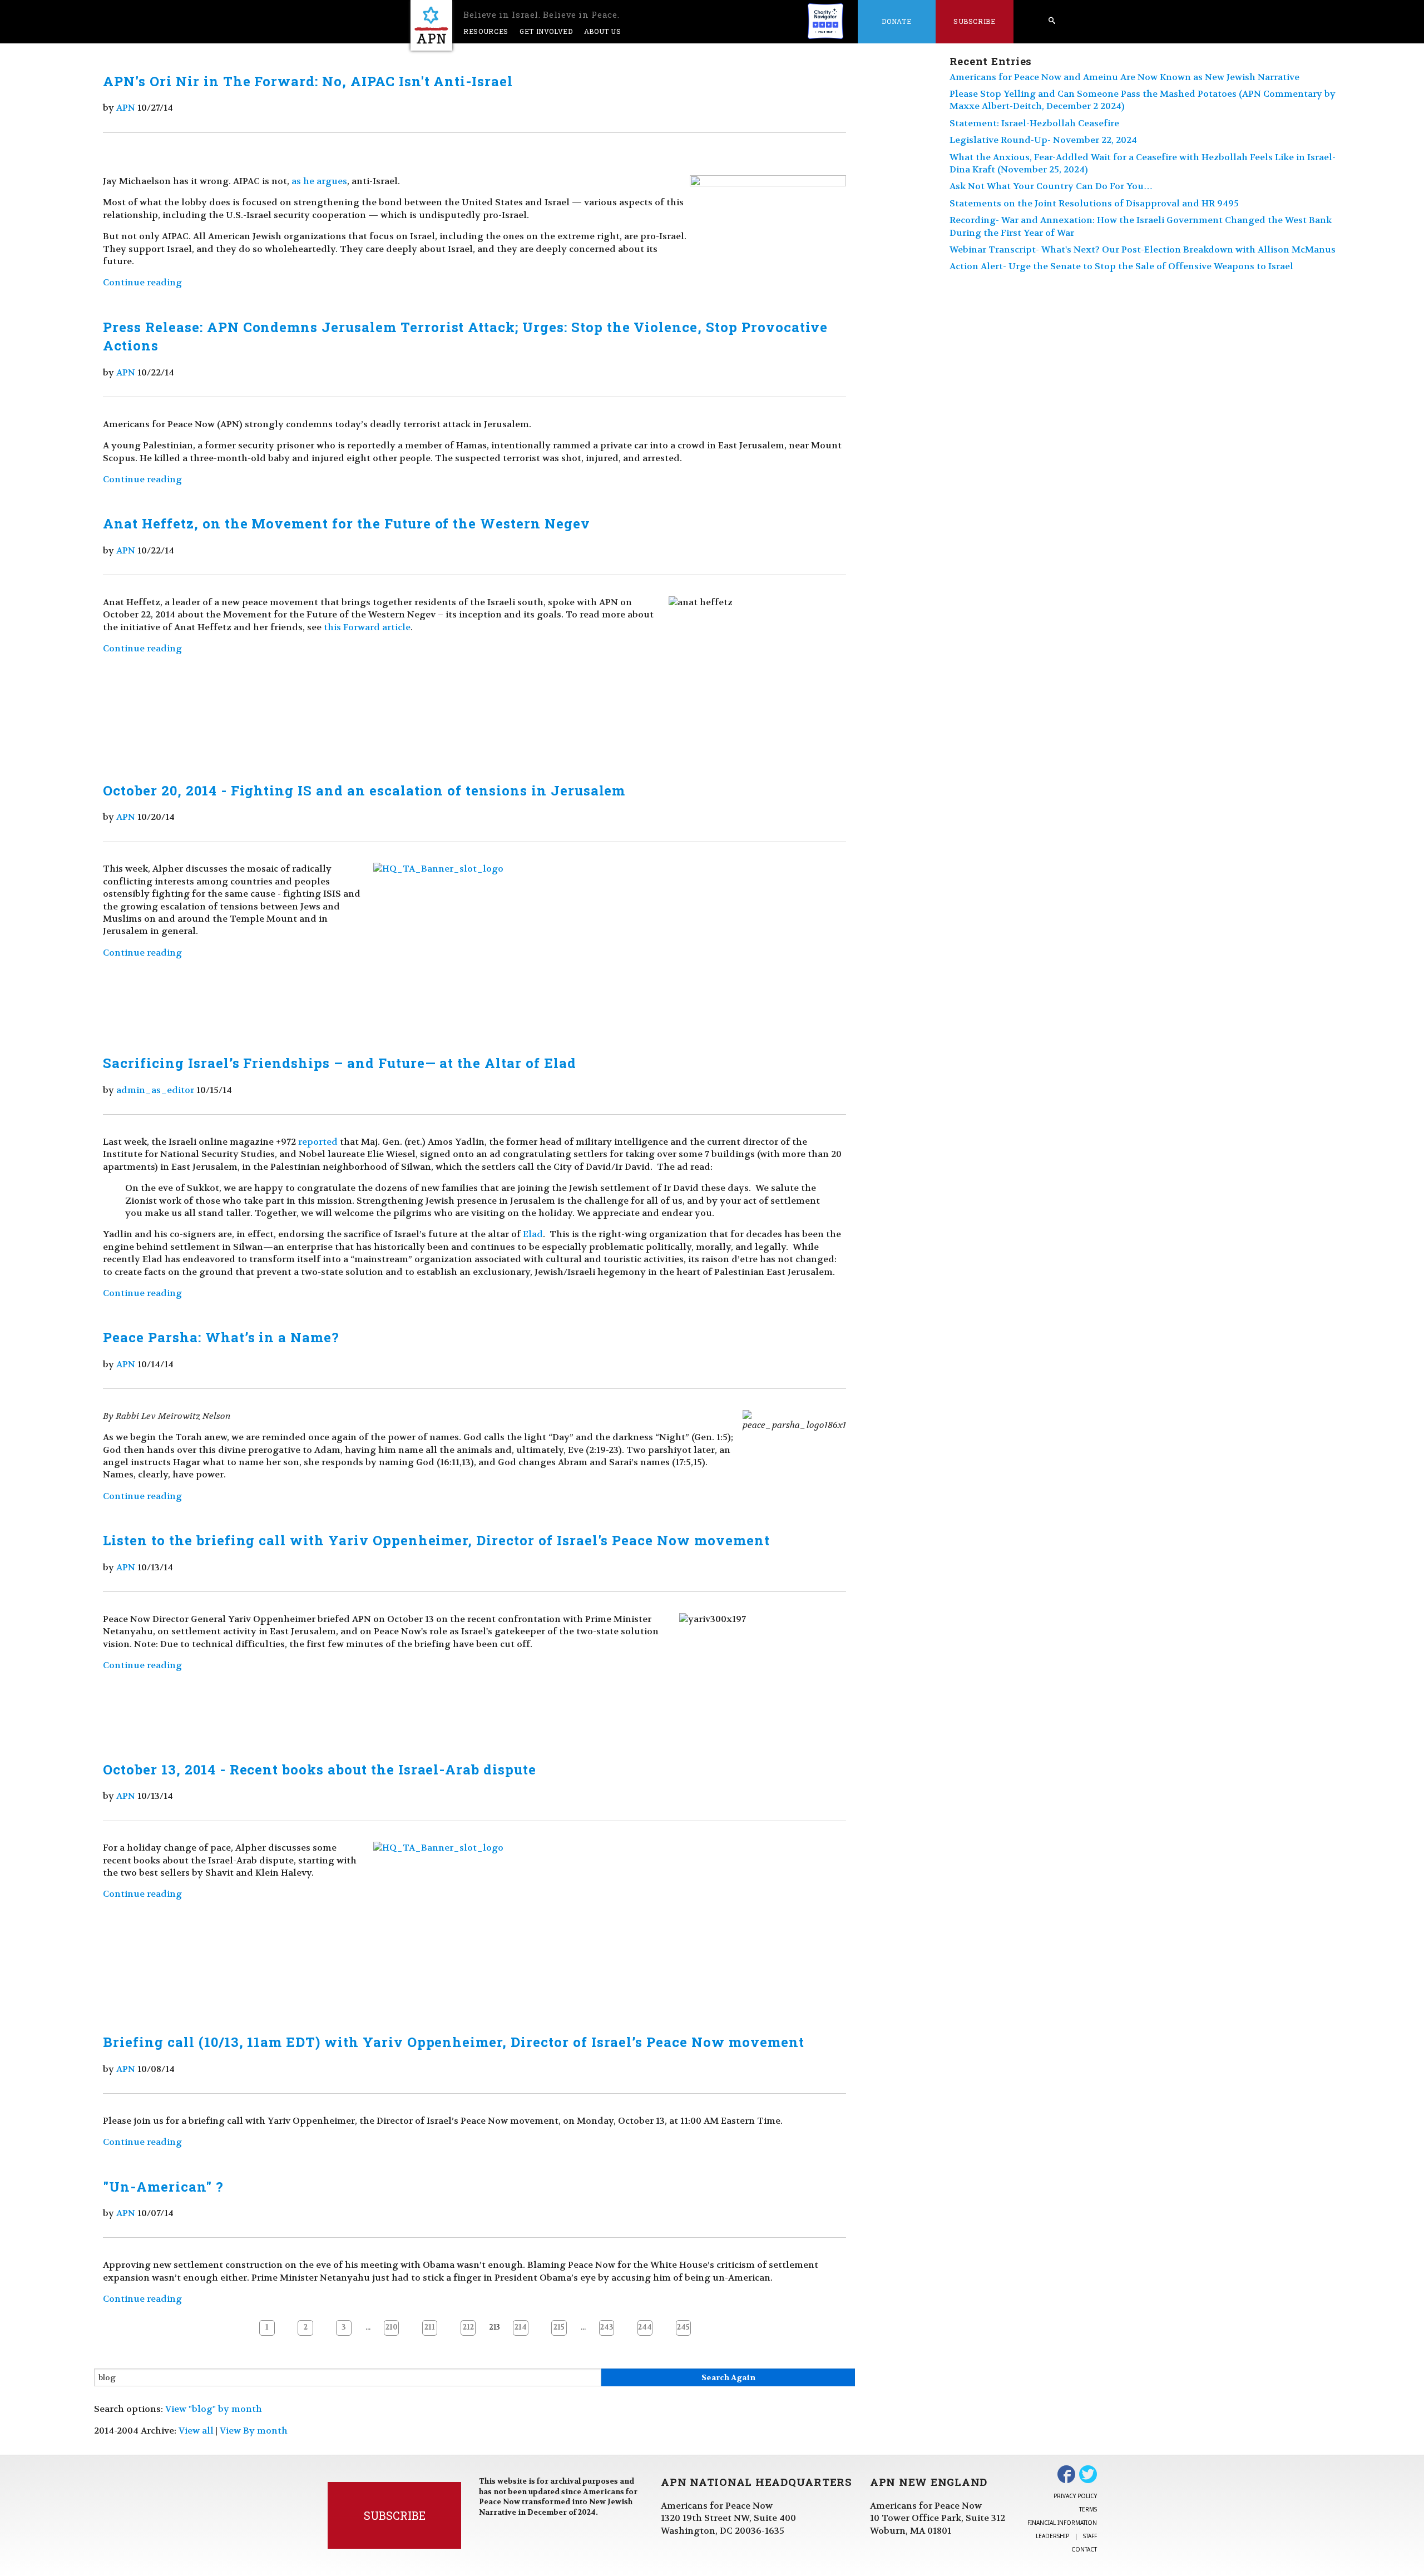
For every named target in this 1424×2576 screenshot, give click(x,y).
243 (607, 2327)
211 (430, 2327)
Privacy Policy (1075, 2496)
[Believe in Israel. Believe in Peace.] (431, 25)
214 (521, 2327)
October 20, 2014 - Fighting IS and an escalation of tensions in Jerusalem (364, 790)
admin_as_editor (155, 1090)
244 (645, 2327)
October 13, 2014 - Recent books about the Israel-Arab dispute (320, 1769)
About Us (603, 31)
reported (318, 1142)
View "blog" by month (214, 2409)
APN (126, 108)
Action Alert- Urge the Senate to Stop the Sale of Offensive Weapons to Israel (1121, 266)
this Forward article (367, 627)
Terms (1088, 2509)
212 (468, 2327)
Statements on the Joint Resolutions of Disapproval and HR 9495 (1094, 203)
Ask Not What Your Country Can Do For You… (1051, 186)
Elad (533, 1234)
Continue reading (142, 282)
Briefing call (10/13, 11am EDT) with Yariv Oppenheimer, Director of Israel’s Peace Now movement (453, 2042)
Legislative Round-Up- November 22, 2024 (1043, 140)
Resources (486, 31)
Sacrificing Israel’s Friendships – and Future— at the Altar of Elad (339, 1063)
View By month (254, 2431)
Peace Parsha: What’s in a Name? (221, 1337)
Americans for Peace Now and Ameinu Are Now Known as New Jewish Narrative (1124, 77)
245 (683, 2327)
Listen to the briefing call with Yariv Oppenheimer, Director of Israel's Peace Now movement (436, 1540)
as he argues (319, 181)
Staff (1090, 2536)
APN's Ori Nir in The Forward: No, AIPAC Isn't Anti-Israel (308, 81)
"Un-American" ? (163, 2187)
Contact (1084, 2549)
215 (559, 2327)
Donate (896, 21)
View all (196, 2431)
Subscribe (975, 21)
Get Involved (546, 31)
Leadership (1052, 2536)
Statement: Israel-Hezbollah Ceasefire (1034, 123)
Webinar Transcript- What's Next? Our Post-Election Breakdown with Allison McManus (1143, 249)
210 (392, 2327)
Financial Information (1062, 2523)
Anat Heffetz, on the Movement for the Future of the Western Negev (346, 523)
